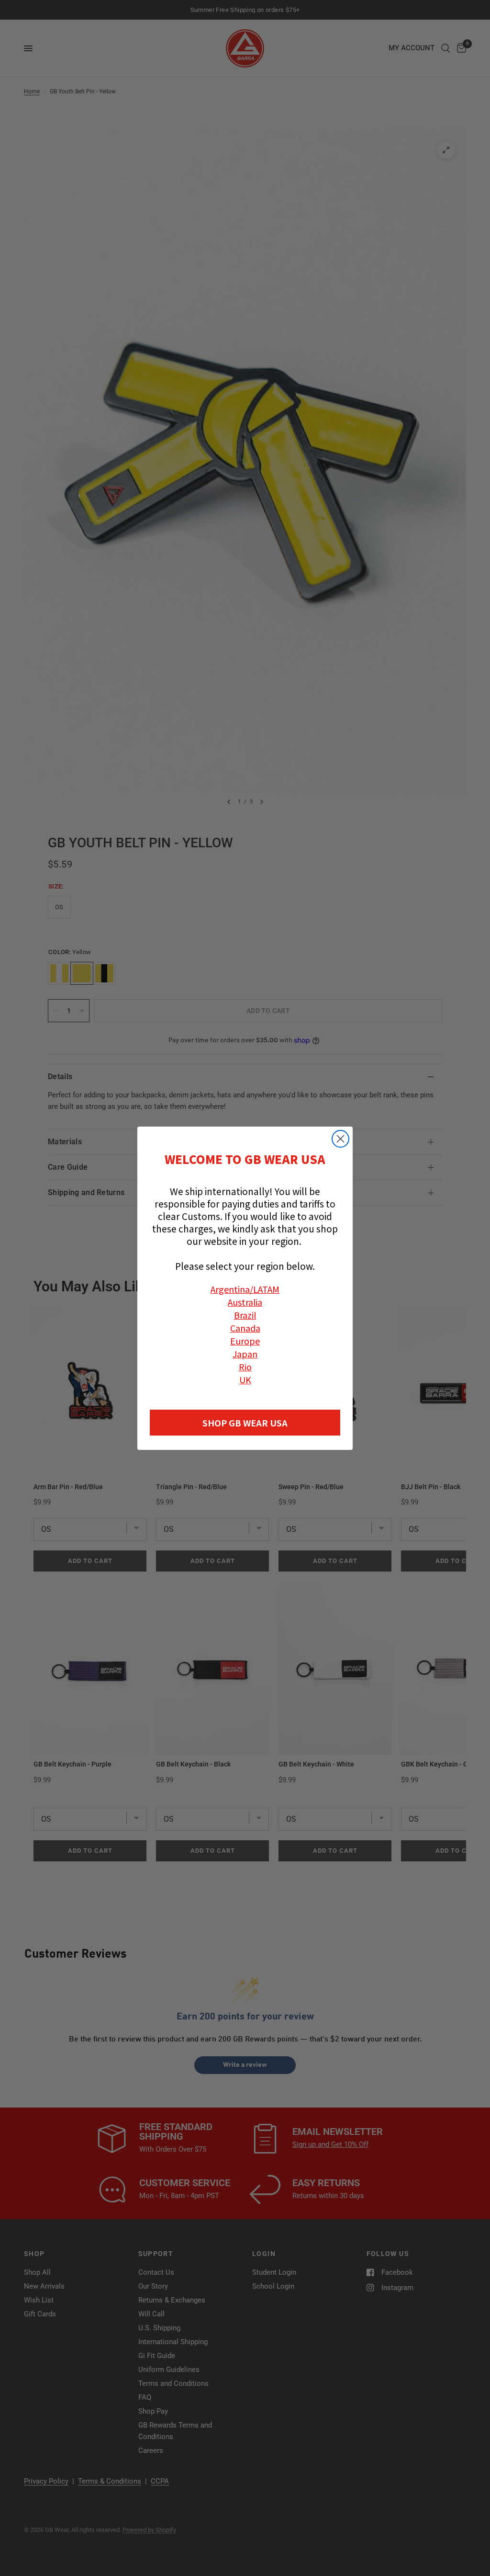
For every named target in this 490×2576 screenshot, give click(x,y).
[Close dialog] (340, 1139)
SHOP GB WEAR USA (245, 1423)
